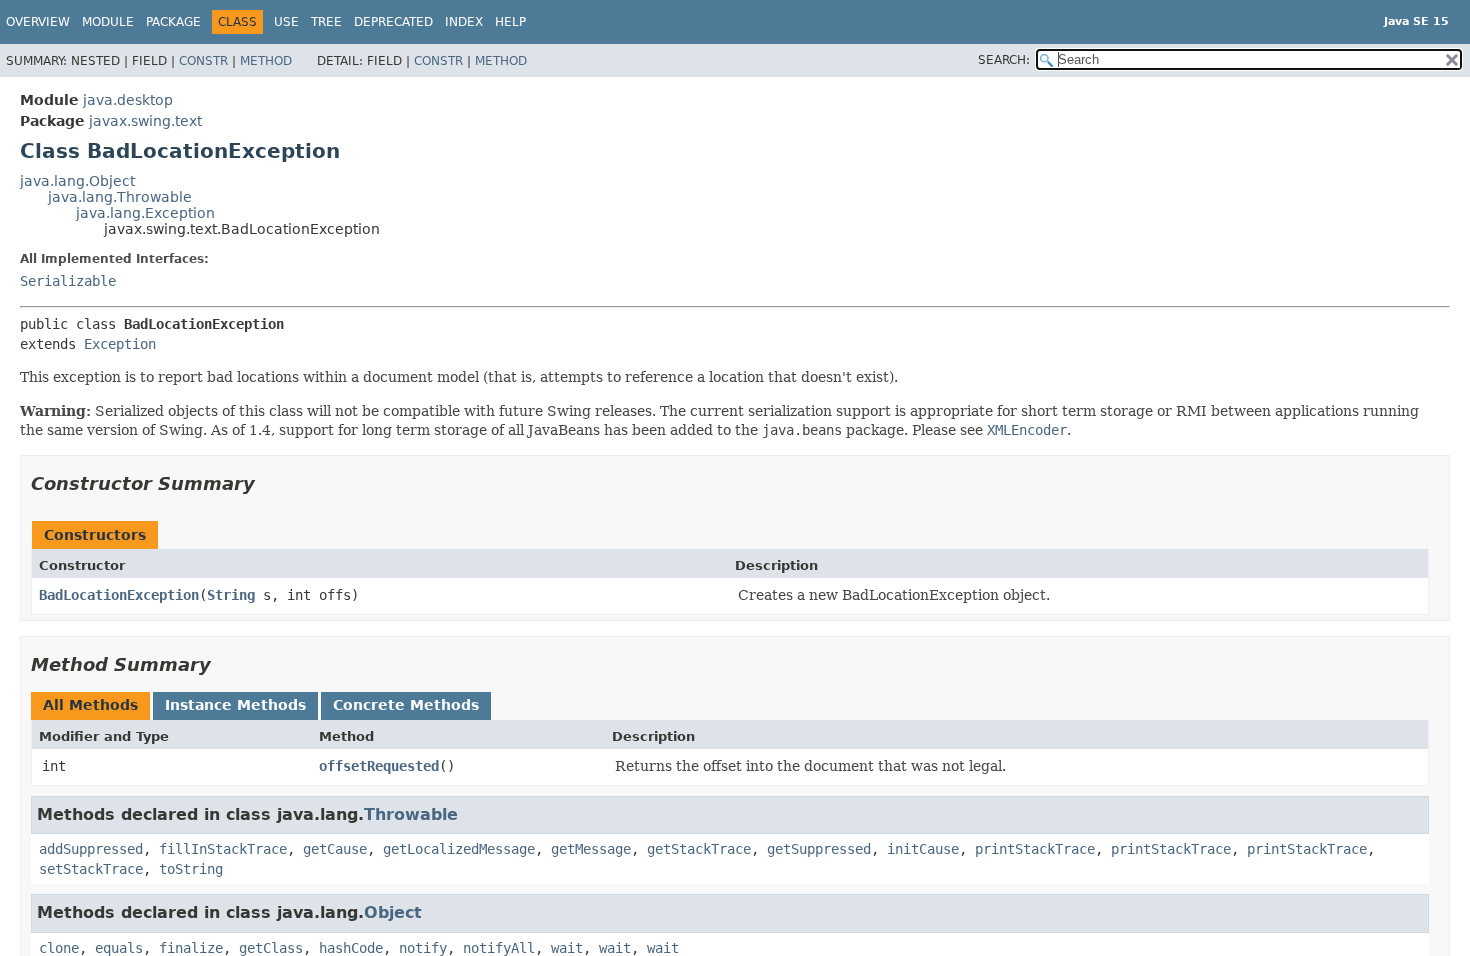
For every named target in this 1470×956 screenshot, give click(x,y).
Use (286, 22)
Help (510, 22)
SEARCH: (1004, 60)
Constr (203, 61)
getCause (335, 849)
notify (423, 948)
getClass (271, 948)
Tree (326, 22)
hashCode (351, 948)
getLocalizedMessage (459, 849)
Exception (120, 344)
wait (567, 948)
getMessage (591, 849)
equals (119, 948)
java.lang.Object (77, 181)
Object (393, 912)
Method (266, 61)
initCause (923, 849)
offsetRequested (379, 766)
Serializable (68, 281)
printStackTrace (1035, 849)
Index (464, 22)
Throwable (411, 814)
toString (191, 869)
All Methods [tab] (90, 705)
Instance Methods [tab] (235, 705)
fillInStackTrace (223, 849)
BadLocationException (119, 595)
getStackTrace (699, 849)
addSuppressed (91, 849)
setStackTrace (91, 869)
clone (59, 948)
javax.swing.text (145, 121)
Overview (38, 22)
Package (173, 22)
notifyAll (499, 948)
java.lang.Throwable (120, 197)
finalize (191, 948)
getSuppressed (819, 849)
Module (108, 22)
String (231, 595)
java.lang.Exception (145, 213)
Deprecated (393, 22)
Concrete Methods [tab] (406, 705)
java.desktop (128, 100)
